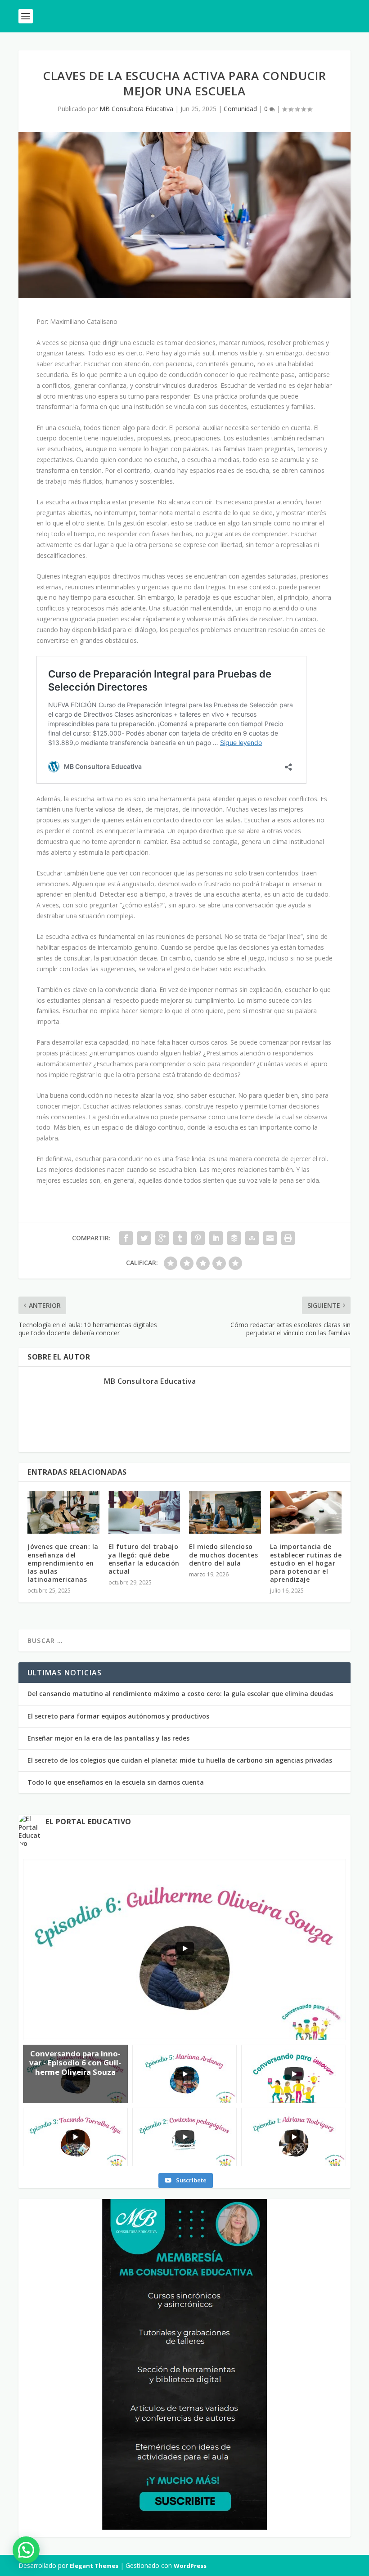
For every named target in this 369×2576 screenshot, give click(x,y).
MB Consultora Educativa (136, 109)
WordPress (190, 2566)
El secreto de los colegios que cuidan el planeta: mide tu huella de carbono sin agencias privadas (180, 1760)
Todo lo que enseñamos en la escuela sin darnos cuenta (116, 1782)
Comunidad (240, 109)
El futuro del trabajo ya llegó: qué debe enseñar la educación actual (144, 1559)
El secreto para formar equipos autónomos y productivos (118, 1716)
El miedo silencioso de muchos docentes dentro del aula (223, 1555)
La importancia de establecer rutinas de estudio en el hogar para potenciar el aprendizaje (306, 1563)
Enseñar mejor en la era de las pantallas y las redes (108, 1738)
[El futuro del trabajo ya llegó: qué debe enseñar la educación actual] (144, 1512)
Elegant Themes (94, 2566)
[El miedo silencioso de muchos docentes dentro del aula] (225, 1512)
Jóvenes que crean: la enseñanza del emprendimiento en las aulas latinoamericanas (63, 1563)
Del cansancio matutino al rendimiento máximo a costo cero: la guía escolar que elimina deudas (180, 1694)
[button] (26, 2550)
